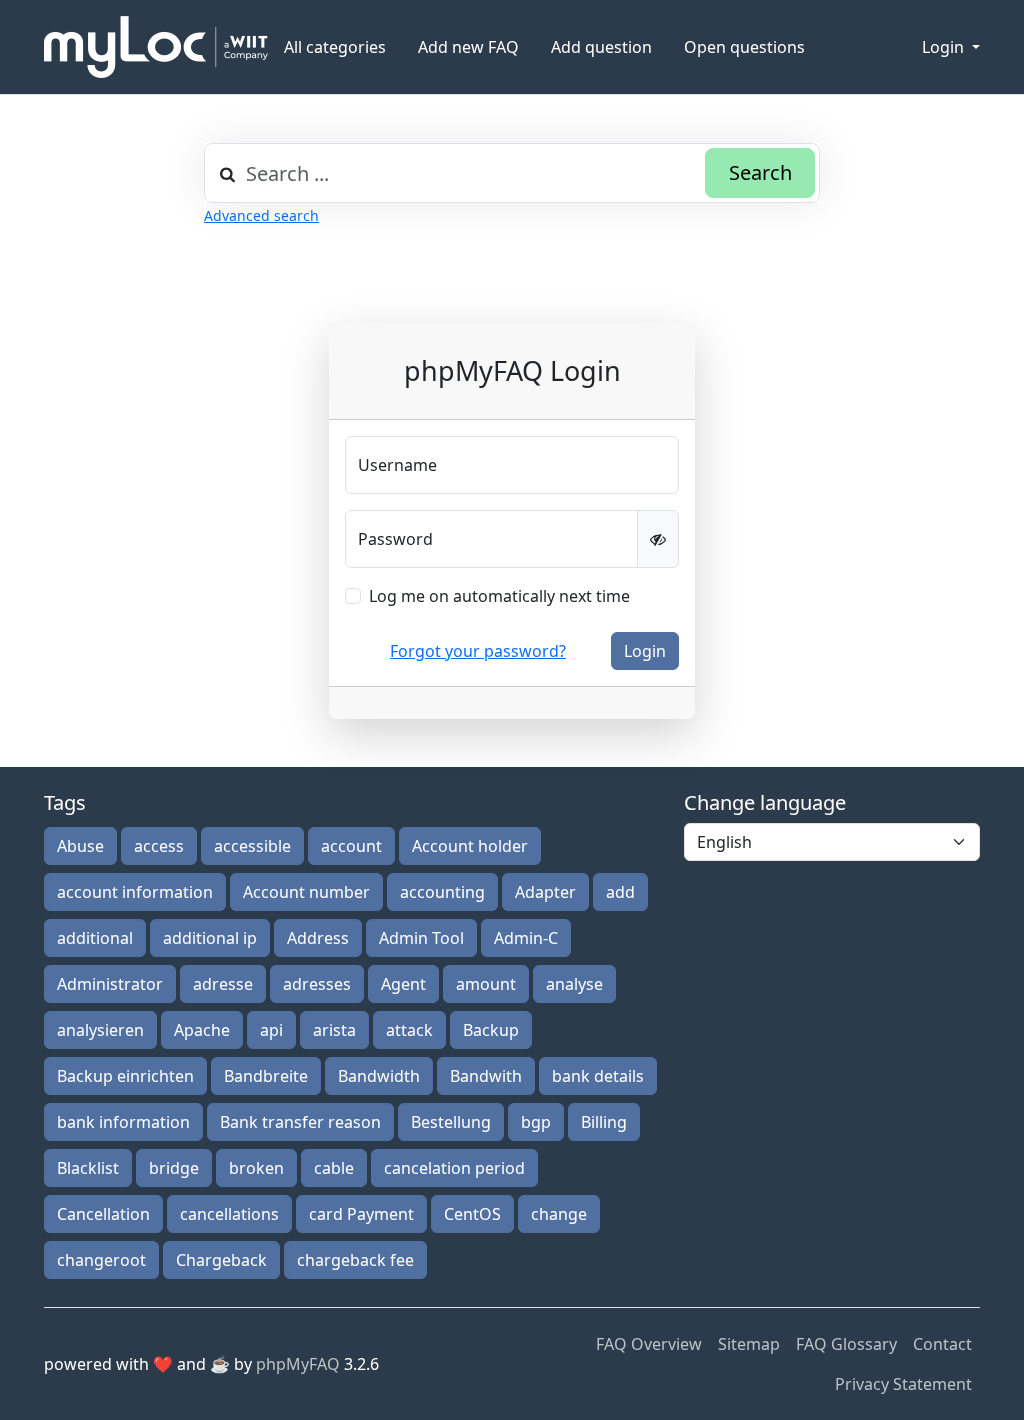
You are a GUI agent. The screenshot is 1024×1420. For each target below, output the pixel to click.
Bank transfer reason (300, 1122)
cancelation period (454, 1168)
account (351, 846)
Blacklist (88, 1168)
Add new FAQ (468, 47)
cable (334, 1168)
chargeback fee (355, 1260)
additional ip (210, 938)
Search (760, 172)
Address (318, 938)
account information (135, 892)
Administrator (110, 984)
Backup (491, 1030)
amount (486, 984)
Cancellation (103, 1214)
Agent (403, 984)
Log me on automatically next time (499, 596)
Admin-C (526, 938)
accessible (252, 846)
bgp (536, 1122)
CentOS (472, 1214)
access (159, 846)
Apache (202, 1030)
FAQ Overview (649, 1344)
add (620, 892)
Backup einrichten (125, 1076)
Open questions (744, 47)
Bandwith (486, 1076)
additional (95, 938)
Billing (604, 1122)
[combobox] (512, 173)
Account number (306, 892)
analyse (574, 984)
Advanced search (261, 215)
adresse (223, 984)
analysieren (100, 1030)
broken (256, 1168)
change (559, 1214)
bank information (123, 1122)
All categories (335, 47)
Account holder (470, 846)
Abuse (80, 846)
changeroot (101, 1260)
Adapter (545, 892)
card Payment (361, 1214)
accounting (442, 892)
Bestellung (451, 1122)
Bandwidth (379, 1076)
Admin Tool (421, 938)
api (271, 1030)
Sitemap (749, 1344)
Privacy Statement (903, 1384)
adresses (317, 984)
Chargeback (221, 1260)
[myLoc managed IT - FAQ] (156, 47)
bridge (174, 1168)
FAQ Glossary (846, 1344)
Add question (601, 47)
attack (409, 1030)
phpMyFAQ (298, 1364)
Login (945, 47)
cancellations (229, 1214)
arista (334, 1030)
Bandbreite (266, 1076)
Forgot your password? (478, 651)
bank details (598, 1076)
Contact (942, 1344)
